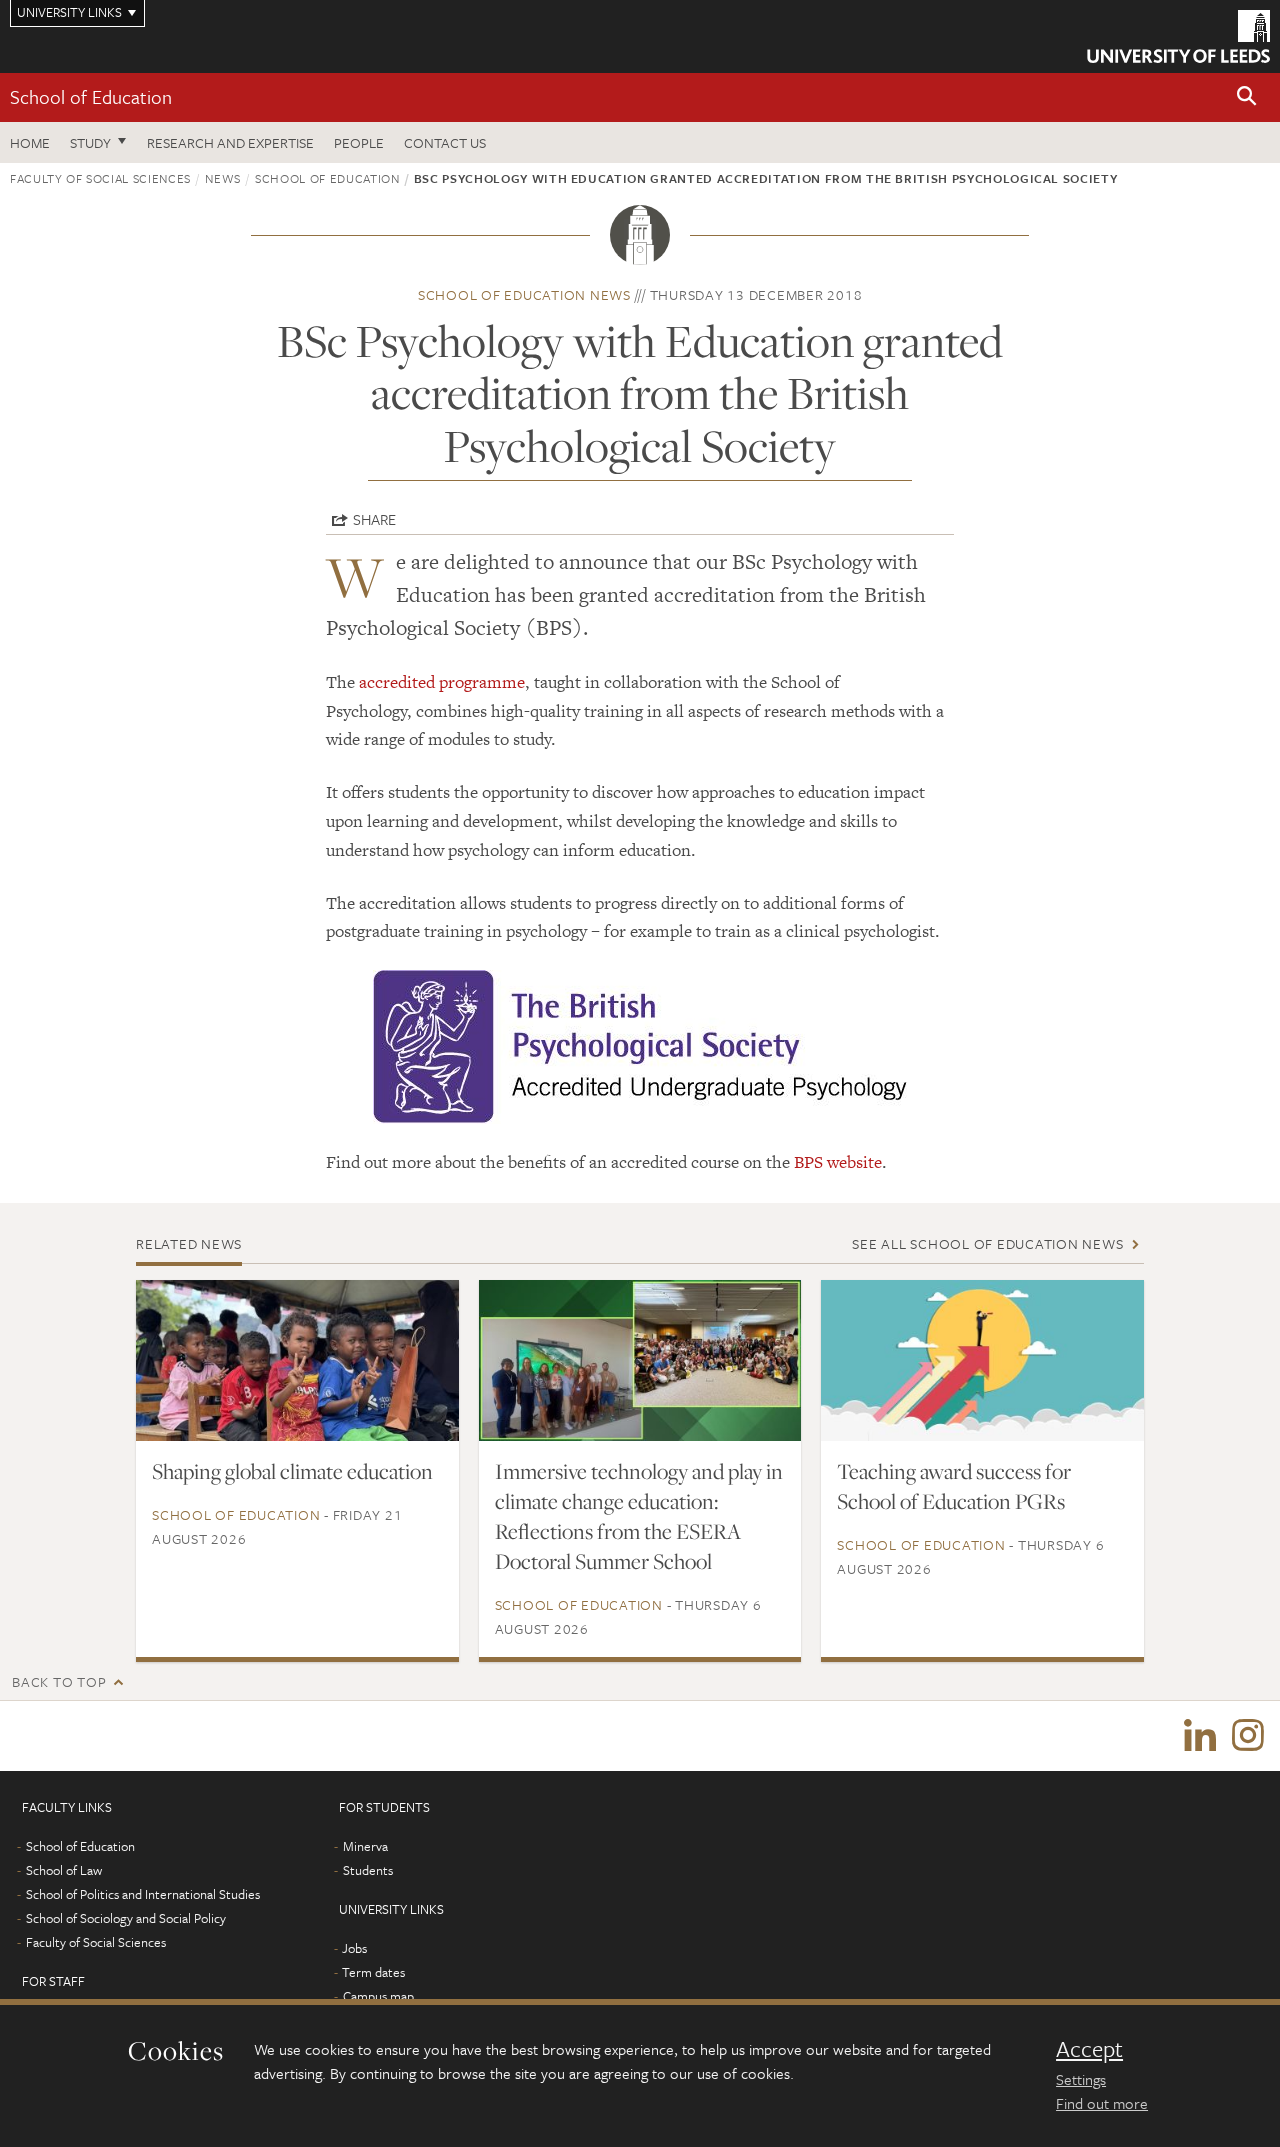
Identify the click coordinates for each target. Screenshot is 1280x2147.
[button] (1247, 97)
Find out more (1102, 2103)
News (223, 178)
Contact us (445, 142)
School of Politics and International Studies (143, 1894)
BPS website (838, 1162)
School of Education (91, 96)
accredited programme (442, 682)
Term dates (373, 1972)
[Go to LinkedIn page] (1200, 1736)
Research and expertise (230, 142)
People (359, 142)
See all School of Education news (987, 1243)
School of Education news (524, 294)
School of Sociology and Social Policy (126, 1918)
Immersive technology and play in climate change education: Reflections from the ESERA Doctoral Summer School (639, 1516)
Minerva (365, 1846)
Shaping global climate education (292, 1471)
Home (30, 142)
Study (90, 142)
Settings (1081, 2079)
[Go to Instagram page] (1248, 1736)
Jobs (354, 1948)
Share (374, 519)
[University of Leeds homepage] (1178, 36)
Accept (1089, 2049)
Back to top (59, 1681)
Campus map (378, 1996)
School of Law (64, 1870)
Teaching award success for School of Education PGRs (954, 1486)
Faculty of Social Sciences (100, 178)
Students (368, 1870)
